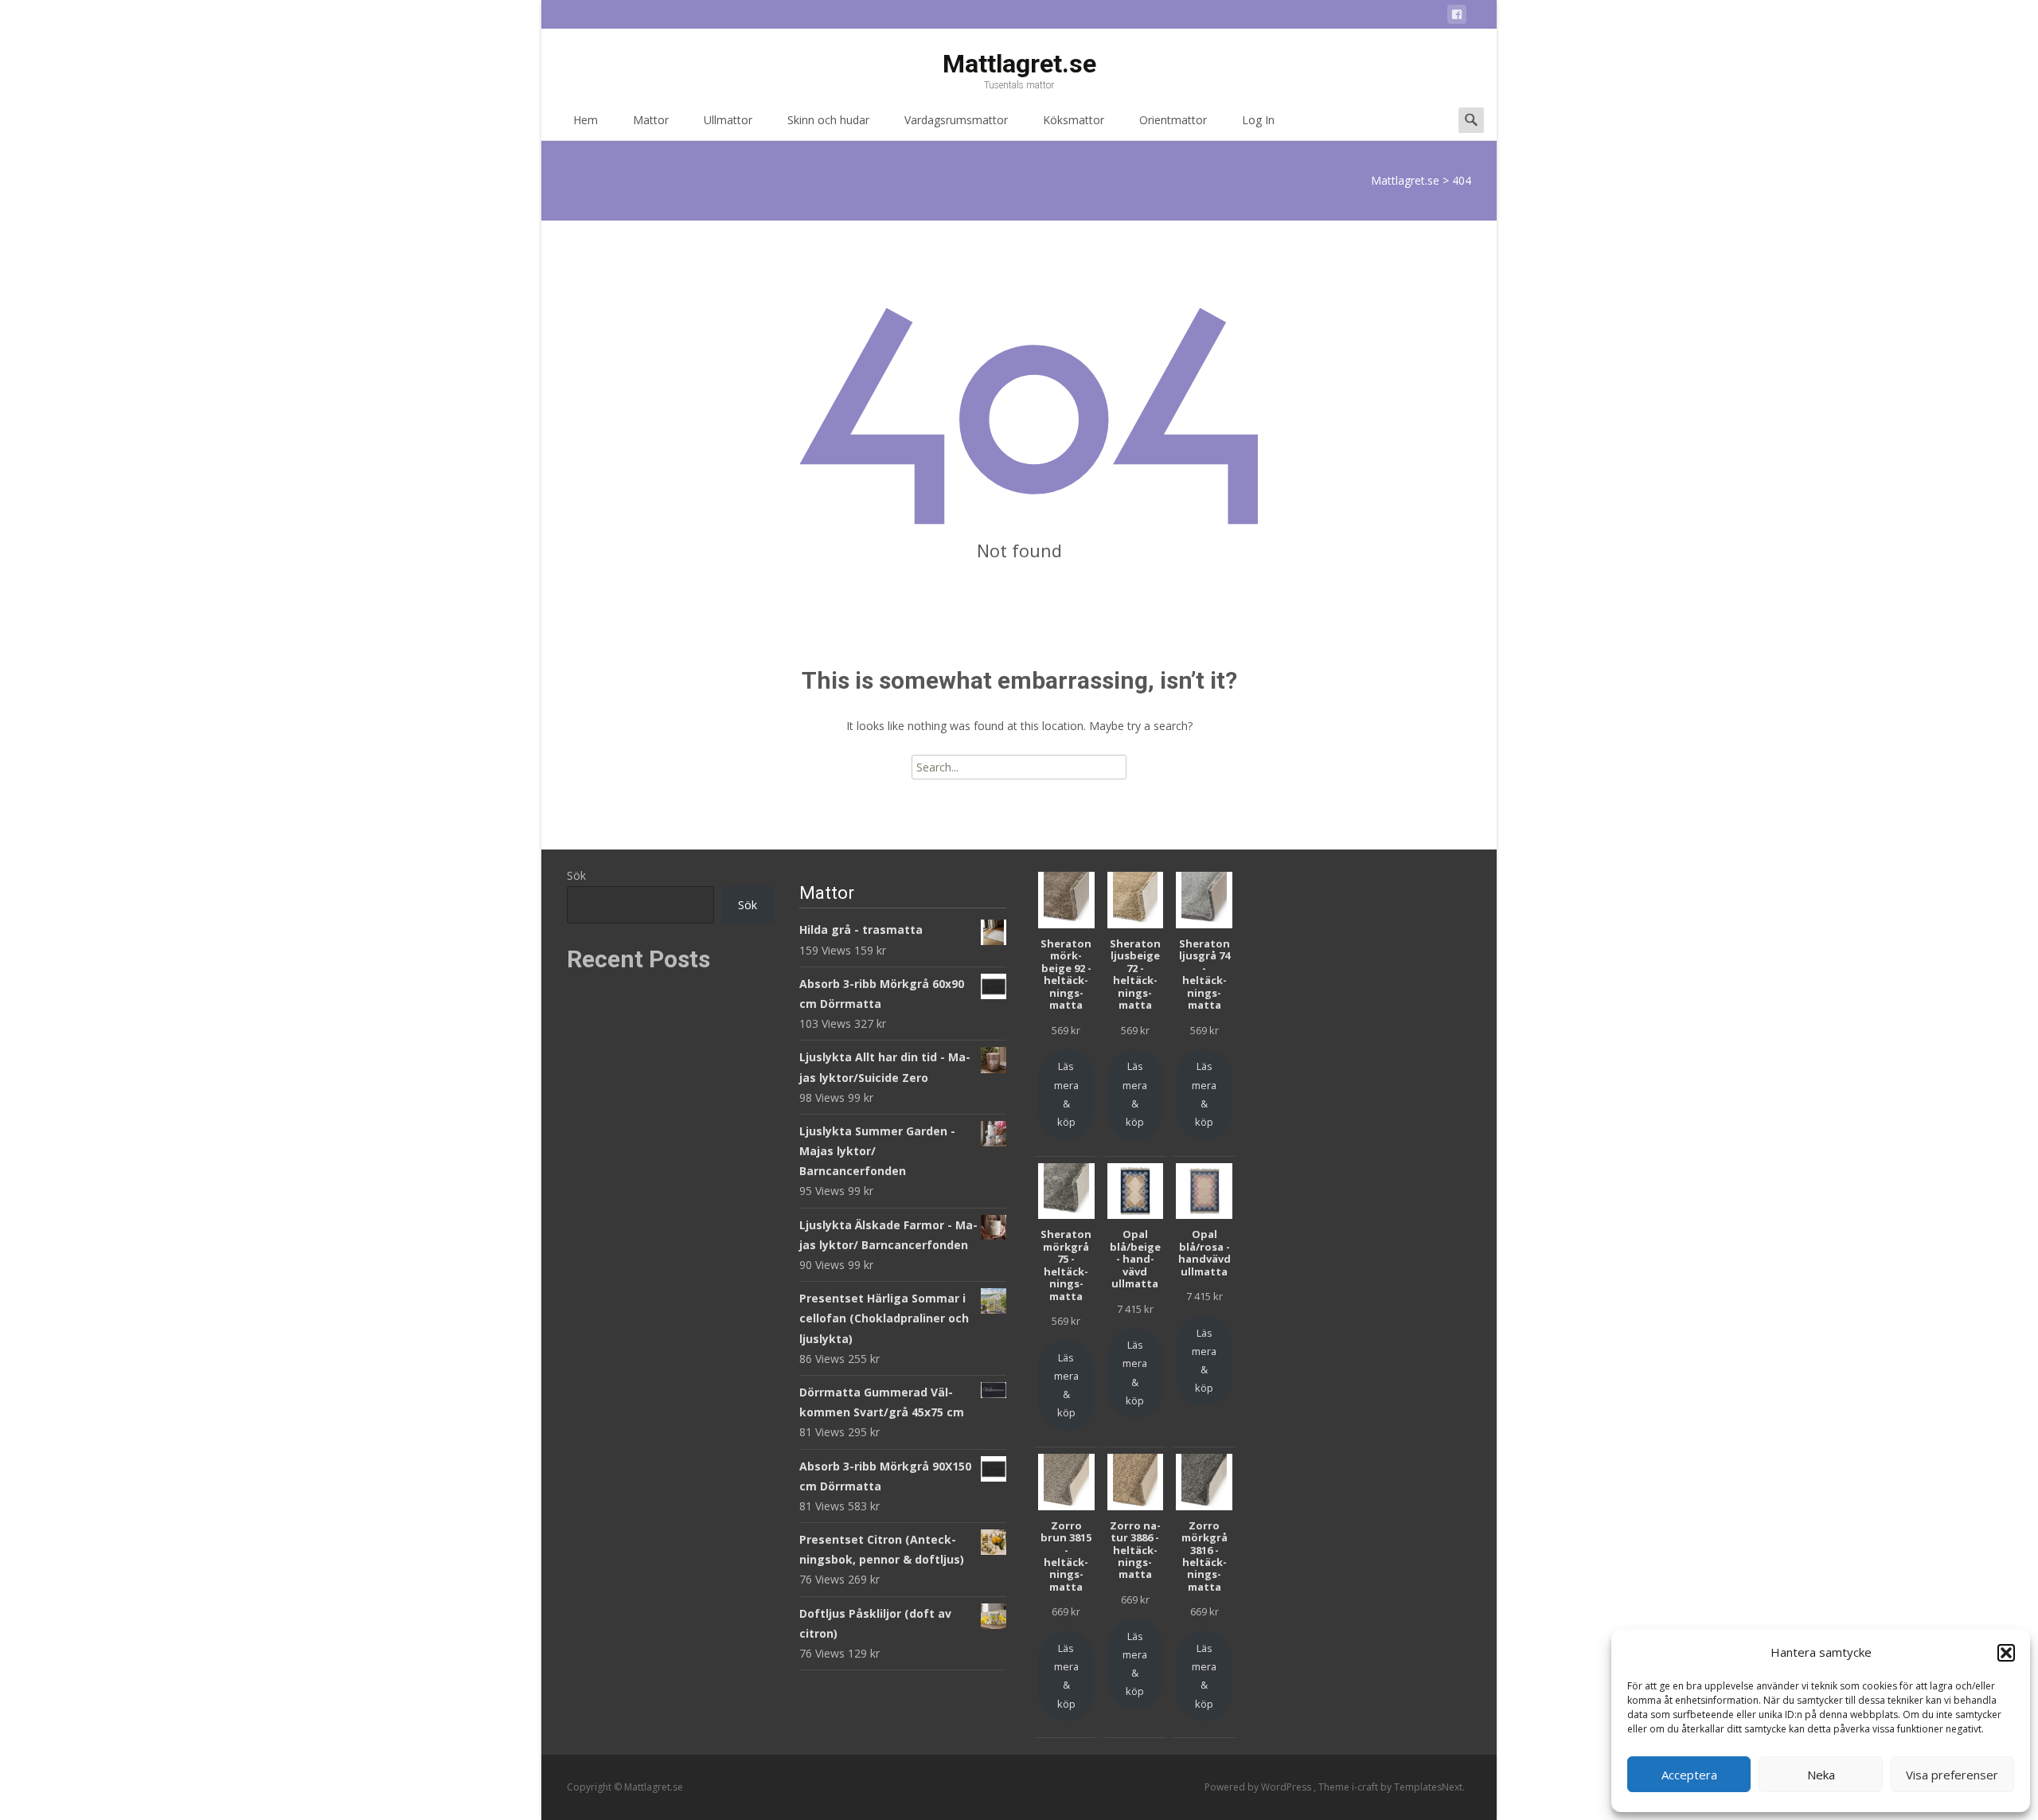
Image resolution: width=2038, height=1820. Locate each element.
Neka (1821, 1775)
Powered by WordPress (1259, 1787)
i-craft (1366, 1787)
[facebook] (1457, 17)
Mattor (651, 120)
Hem (586, 120)
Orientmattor (1173, 120)
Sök (576, 875)
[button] (2006, 1653)
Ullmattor (728, 120)
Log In (1258, 120)
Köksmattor (1074, 120)
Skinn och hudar (828, 120)
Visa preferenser (1952, 1775)
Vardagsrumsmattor (956, 120)
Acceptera (1689, 1775)
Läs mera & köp (1066, 1094)
